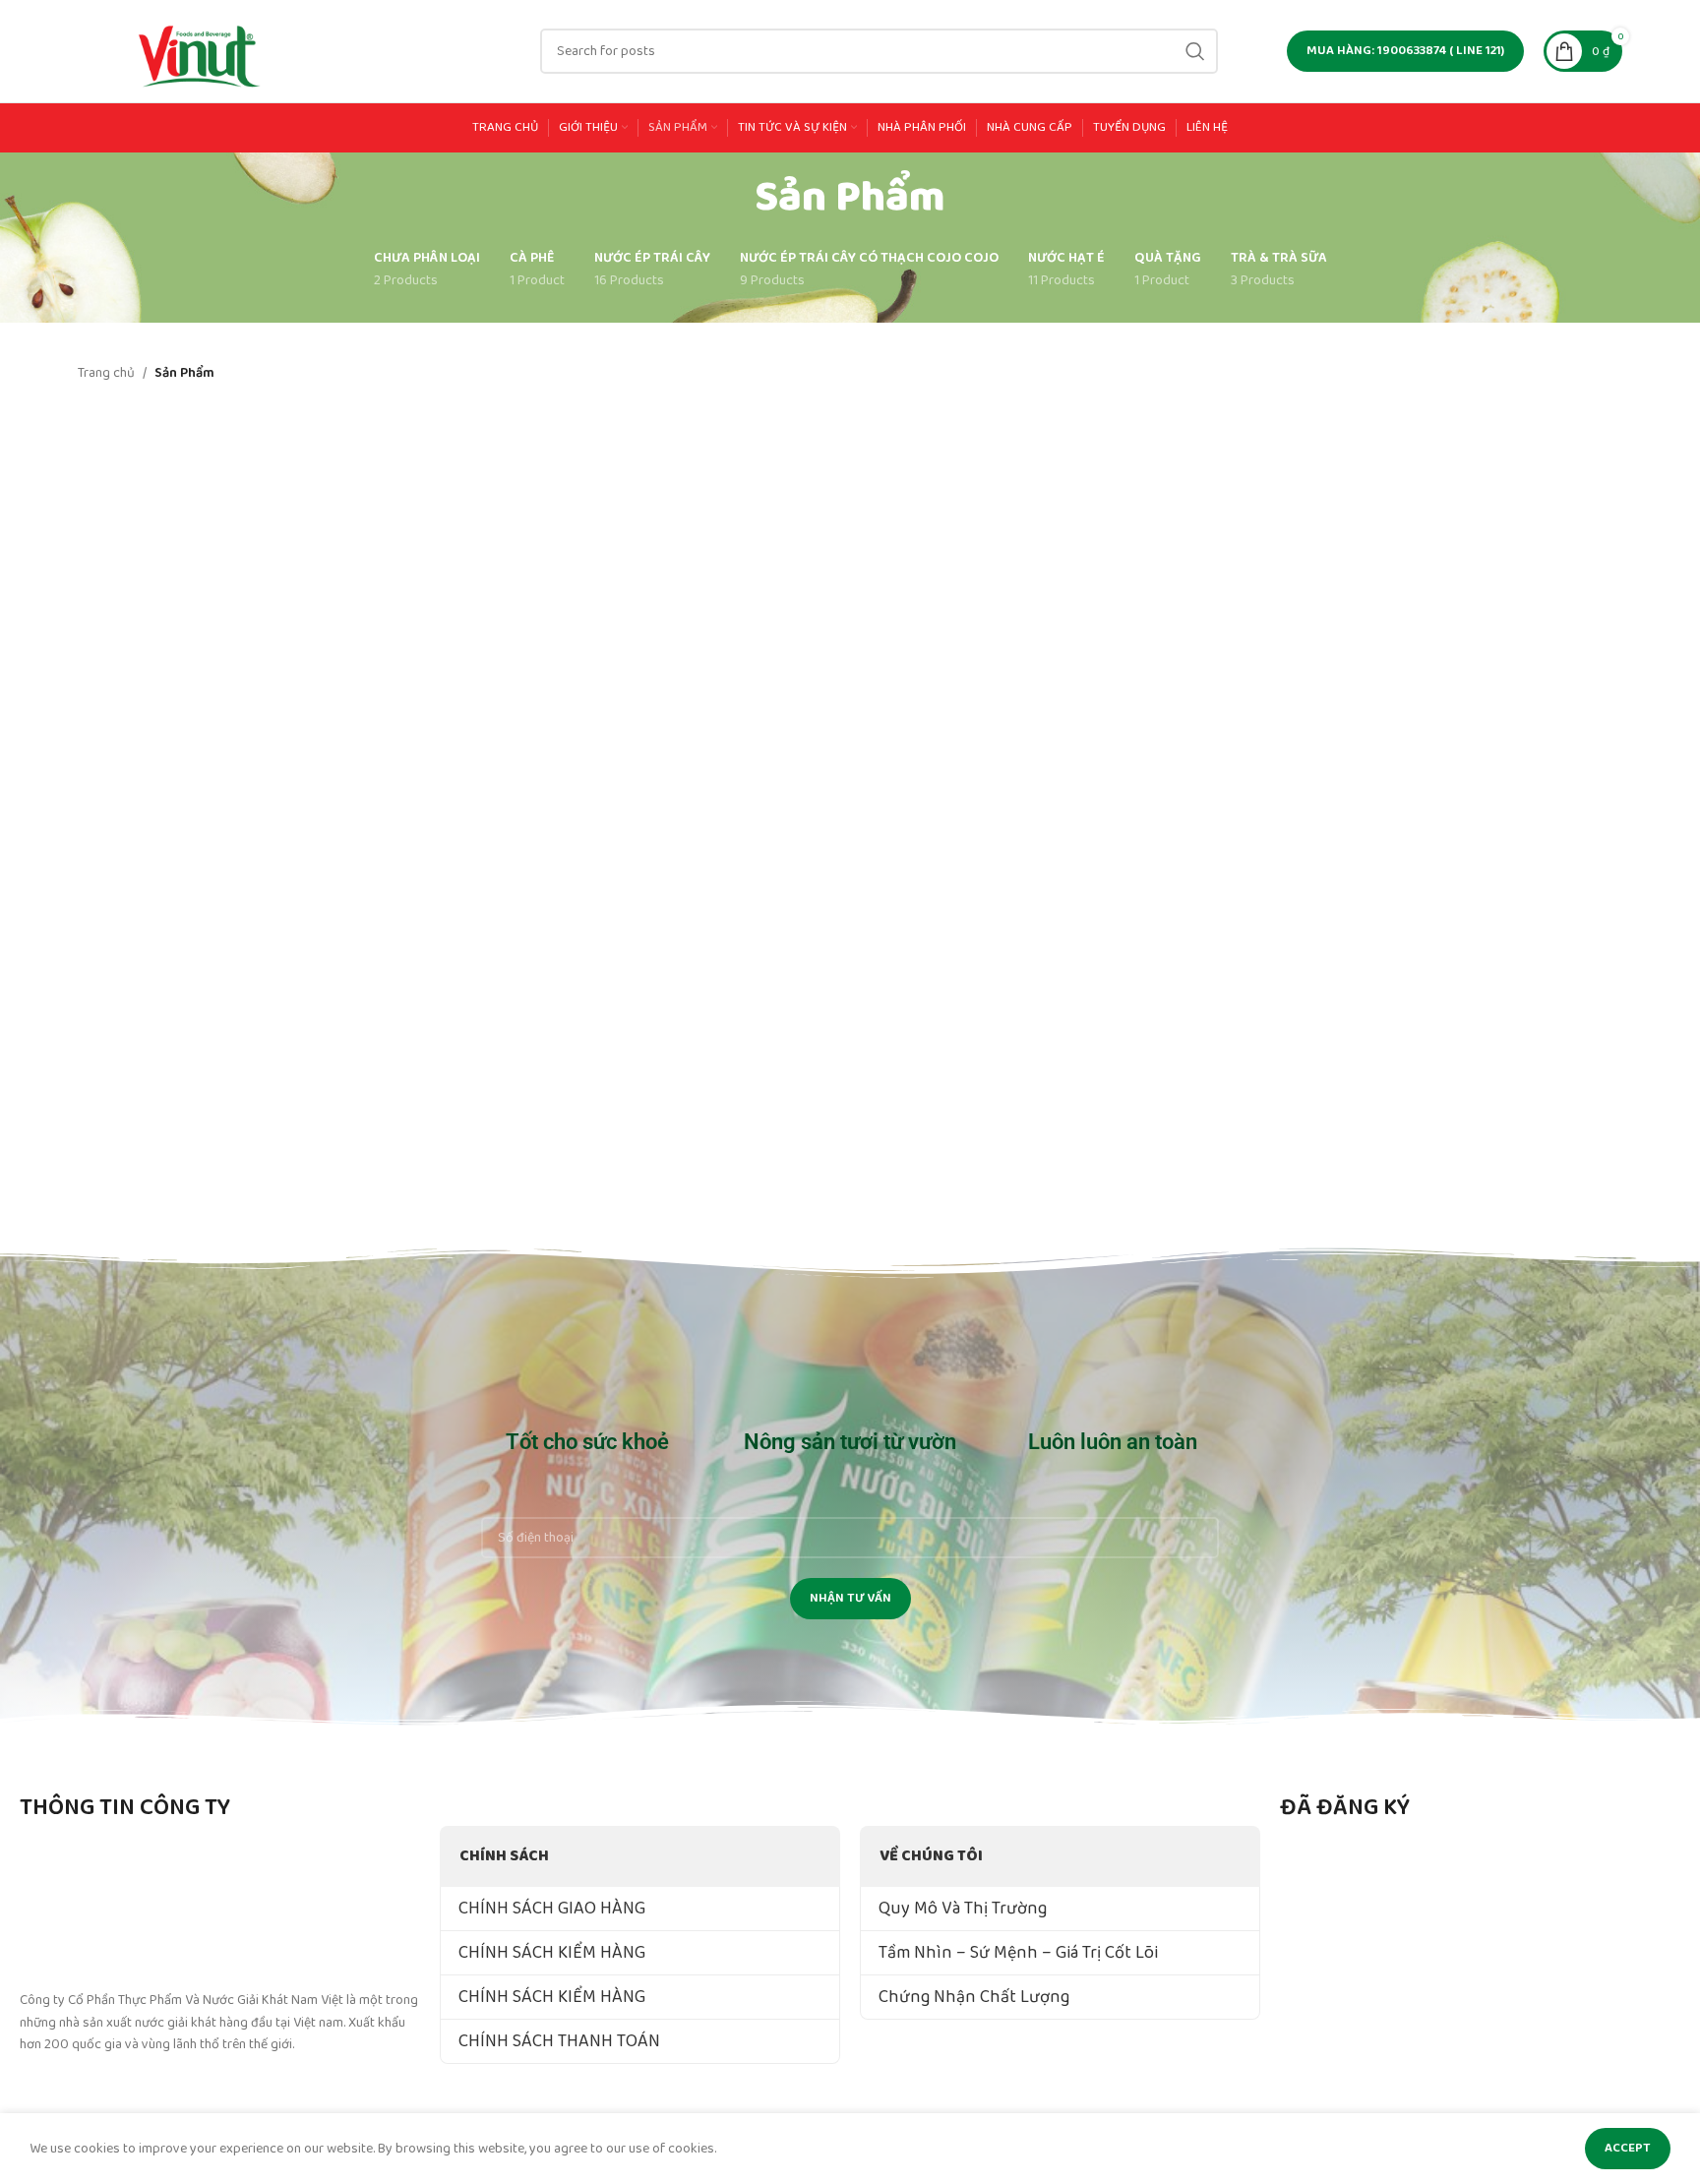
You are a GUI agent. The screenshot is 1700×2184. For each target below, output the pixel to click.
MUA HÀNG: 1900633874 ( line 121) (1405, 51)
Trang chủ (106, 373)
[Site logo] (201, 50)
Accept (1628, 2148)
